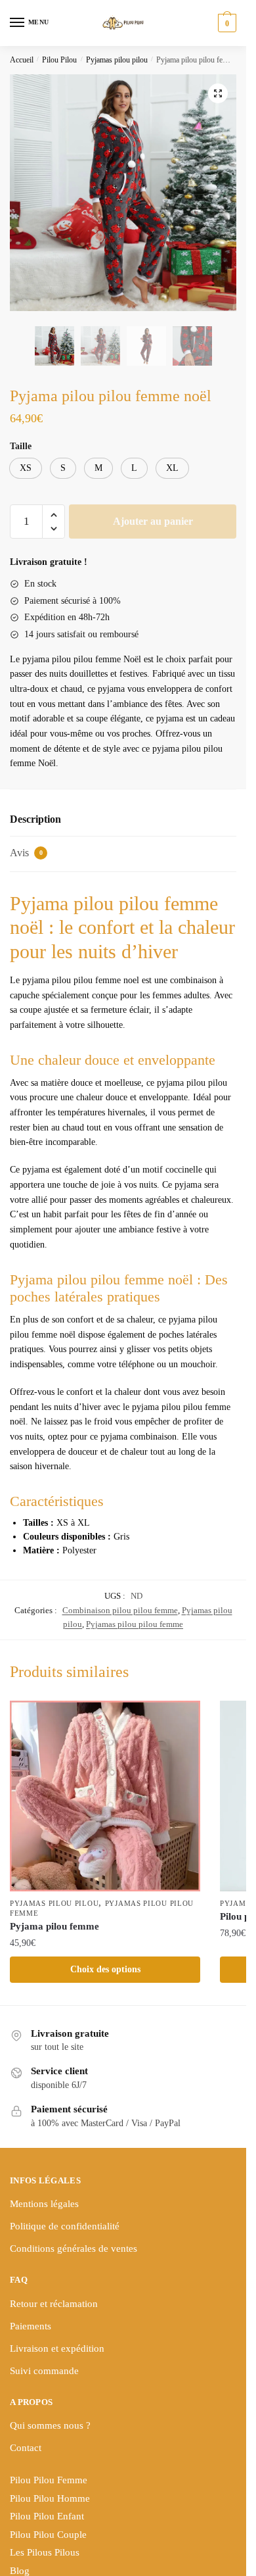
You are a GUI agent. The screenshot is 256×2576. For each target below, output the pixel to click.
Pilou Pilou (59, 60)
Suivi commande (44, 2371)
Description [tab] (35, 819)
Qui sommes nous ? (50, 2425)
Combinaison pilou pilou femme (120, 1610)
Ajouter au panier (153, 521)
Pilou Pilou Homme (50, 2498)
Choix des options (105, 1969)
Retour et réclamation (54, 2304)
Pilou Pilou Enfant (47, 2516)
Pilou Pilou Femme (49, 2480)
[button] (218, 93)
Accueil (22, 60)
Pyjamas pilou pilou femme (135, 1624)
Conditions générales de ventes (74, 2248)
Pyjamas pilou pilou (117, 60)
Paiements (31, 2326)
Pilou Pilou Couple (48, 2535)
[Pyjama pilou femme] (105, 1796)
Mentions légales (44, 2204)
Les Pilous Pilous (45, 2552)
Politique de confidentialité (65, 2226)
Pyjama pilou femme (54, 1926)
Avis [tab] (26, 853)
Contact (26, 2448)
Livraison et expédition (57, 2348)
